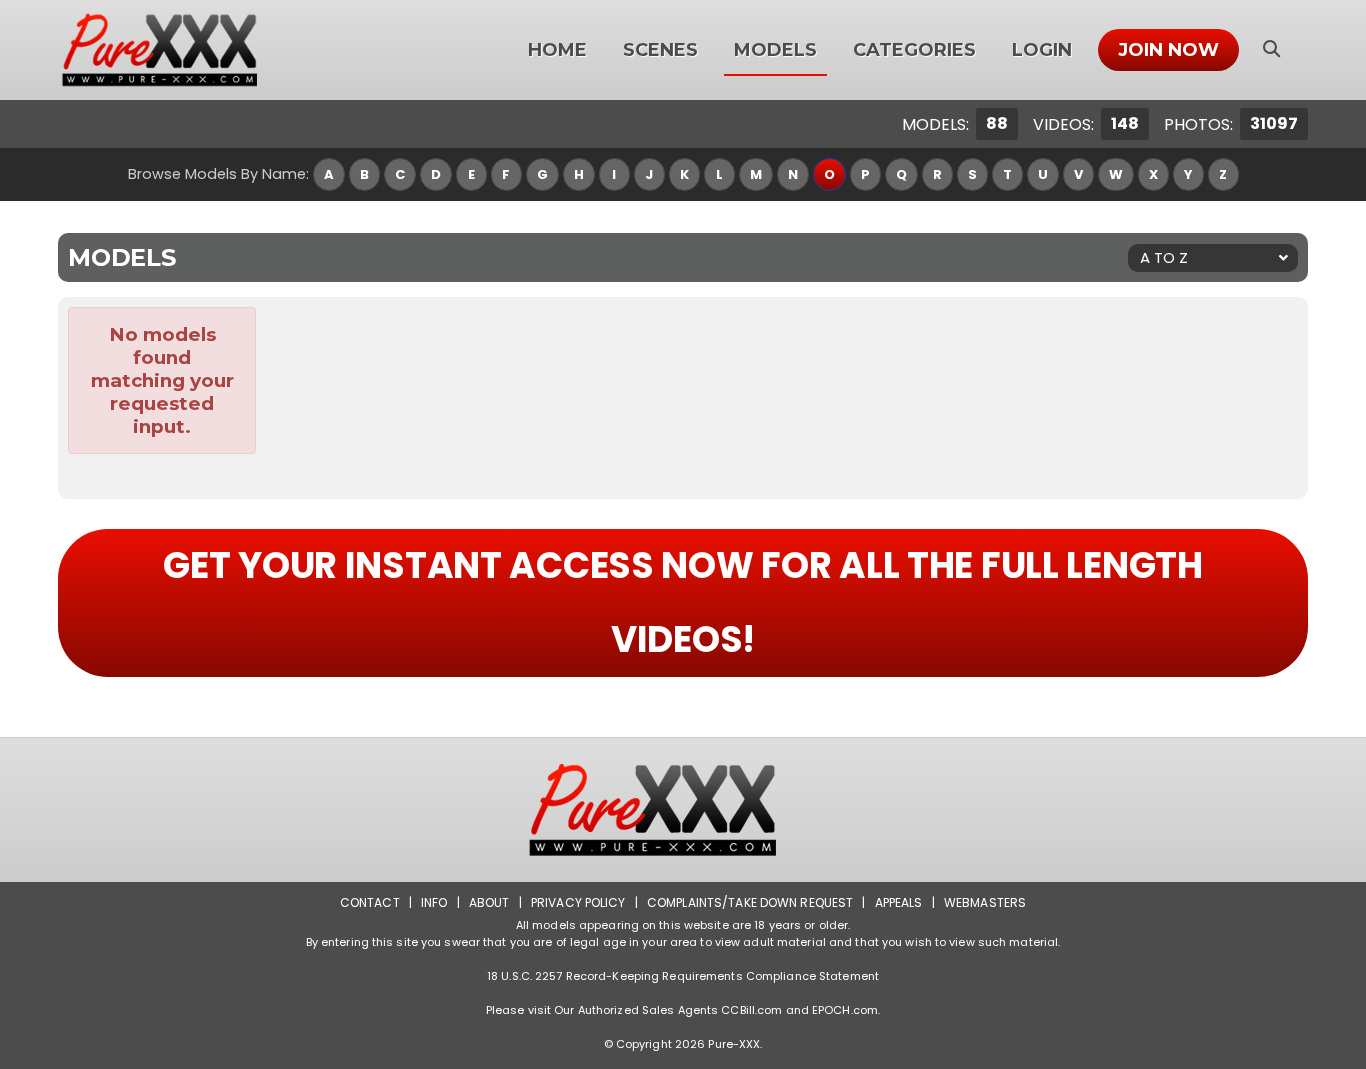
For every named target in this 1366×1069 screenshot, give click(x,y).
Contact (370, 902)
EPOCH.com (845, 1010)
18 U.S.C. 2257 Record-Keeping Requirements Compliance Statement (683, 976)
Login (1042, 50)
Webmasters (985, 902)
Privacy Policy (578, 902)
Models (775, 50)
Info (434, 902)
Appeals (899, 902)
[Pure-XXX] (184, 50)
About (489, 902)
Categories (914, 50)
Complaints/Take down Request (750, 902)
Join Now (1168, 50)
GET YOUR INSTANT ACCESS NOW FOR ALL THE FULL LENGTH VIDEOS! (682, 602)
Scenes (660, 50)
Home (557, 50)
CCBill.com (751, 1010)
